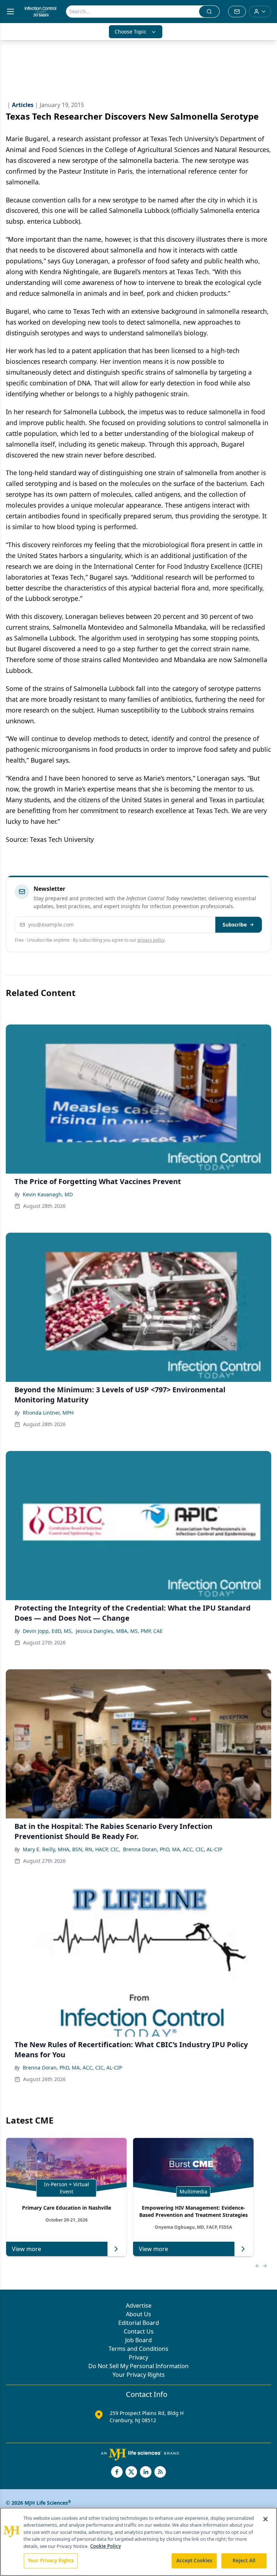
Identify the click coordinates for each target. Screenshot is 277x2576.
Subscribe (235, 925)
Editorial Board (139, 2323)
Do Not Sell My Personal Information (138, 2366)
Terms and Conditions (138, 2349)
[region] (138, 2542)
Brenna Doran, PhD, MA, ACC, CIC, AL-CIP (173, 1849)
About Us (138, 2314)
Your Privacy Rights (139, 2375)
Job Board (138, 2340)
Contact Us (139, 2331)
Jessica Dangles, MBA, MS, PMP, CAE (119, 1631)
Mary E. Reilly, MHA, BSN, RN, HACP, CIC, (71, 1849)
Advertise (139, 2305)
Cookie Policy (105, 2546)
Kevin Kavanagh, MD (48, 1194)
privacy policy (151, 940)
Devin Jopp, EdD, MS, (48, 1631)
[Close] (265, 2519)
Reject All (244, 2561)
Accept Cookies (194, 2561)
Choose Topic (131, 32)
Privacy (138, 2357)
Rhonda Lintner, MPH (48, 1413)
